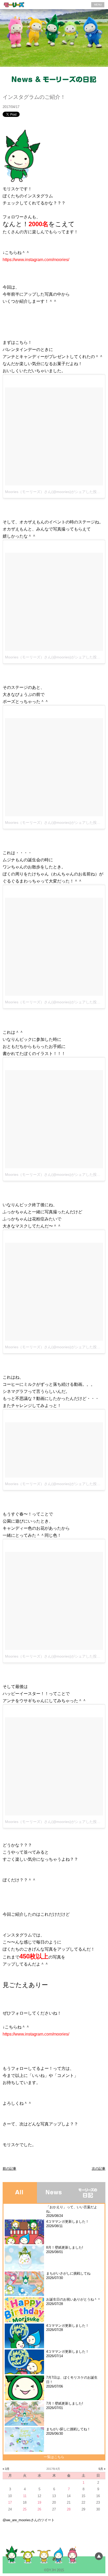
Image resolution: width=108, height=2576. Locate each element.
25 (25, 2509)
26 (39, 2509)
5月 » (102, 2469)
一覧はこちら (54, 2457)
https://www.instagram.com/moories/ (36, 260)
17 (10, 2502)
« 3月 (6, 2469)
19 (39, 2502)
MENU (98, 5)
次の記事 (99, 2169)
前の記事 (9, 2169)
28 (69, 2509)
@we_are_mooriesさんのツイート (29, 2520)
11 (25, 2496)
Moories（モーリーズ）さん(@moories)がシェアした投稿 (53, 492)
